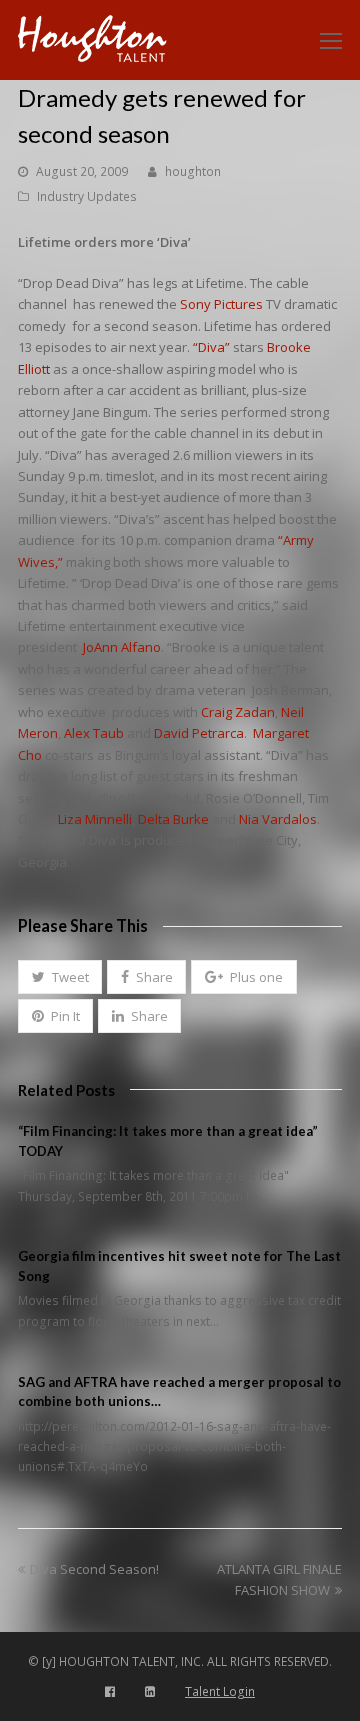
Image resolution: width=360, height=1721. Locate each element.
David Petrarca (199, 733)
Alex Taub (94, 733)
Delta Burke (173, 819)
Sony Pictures (221, 304)
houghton (193, 171)
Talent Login (220, 1691)
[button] (60, 977)
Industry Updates (87, 196)
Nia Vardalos (278, 819)
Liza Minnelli (95, 819)
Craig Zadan (238, 712)
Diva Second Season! (94, 1569)
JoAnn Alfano (122, 647)
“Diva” (211, 347)
